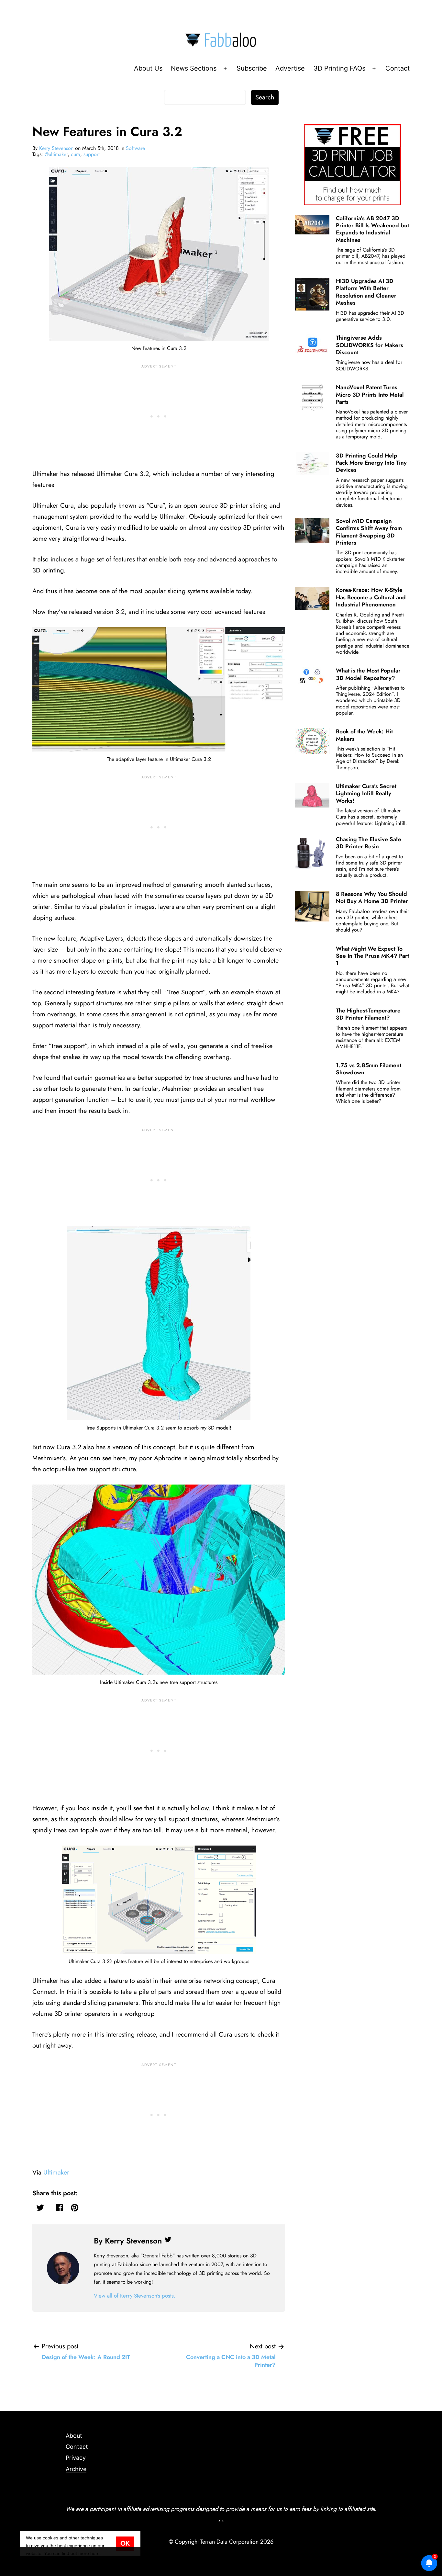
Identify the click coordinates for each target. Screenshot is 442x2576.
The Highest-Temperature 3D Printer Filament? (368, 1014)
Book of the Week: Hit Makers (364, 735)
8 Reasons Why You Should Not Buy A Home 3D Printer (372, 898)
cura (76, 154)
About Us (148, 68)
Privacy (76, 2458)
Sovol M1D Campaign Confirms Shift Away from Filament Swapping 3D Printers (369, 532)
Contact (398, 68)
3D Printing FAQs (339, 68)
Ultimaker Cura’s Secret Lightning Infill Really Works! (366, 793)
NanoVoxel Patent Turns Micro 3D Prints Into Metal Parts (370, 395)
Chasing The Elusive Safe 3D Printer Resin (369, 843)
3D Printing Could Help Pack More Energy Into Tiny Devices (371, 463)
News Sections (194, 68)
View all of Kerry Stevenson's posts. (135, 2296)
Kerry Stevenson (56, 148)
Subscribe (252, 68)
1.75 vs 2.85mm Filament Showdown (369, 1069)
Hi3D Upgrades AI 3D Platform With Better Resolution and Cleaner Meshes (366, 292)
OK (125, 2543)
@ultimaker (56, 154)
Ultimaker (56, 2172)
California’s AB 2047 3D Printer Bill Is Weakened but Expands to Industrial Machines (372, 229)
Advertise (290, 68)
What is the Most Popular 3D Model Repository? (368, 674)
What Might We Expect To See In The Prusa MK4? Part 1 (372, 956)
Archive (76, 2469)
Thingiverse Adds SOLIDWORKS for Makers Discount (370, 345)
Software (135, 148)
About (74, 2436)
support (92, 154)
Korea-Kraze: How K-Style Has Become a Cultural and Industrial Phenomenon (371, 597)
